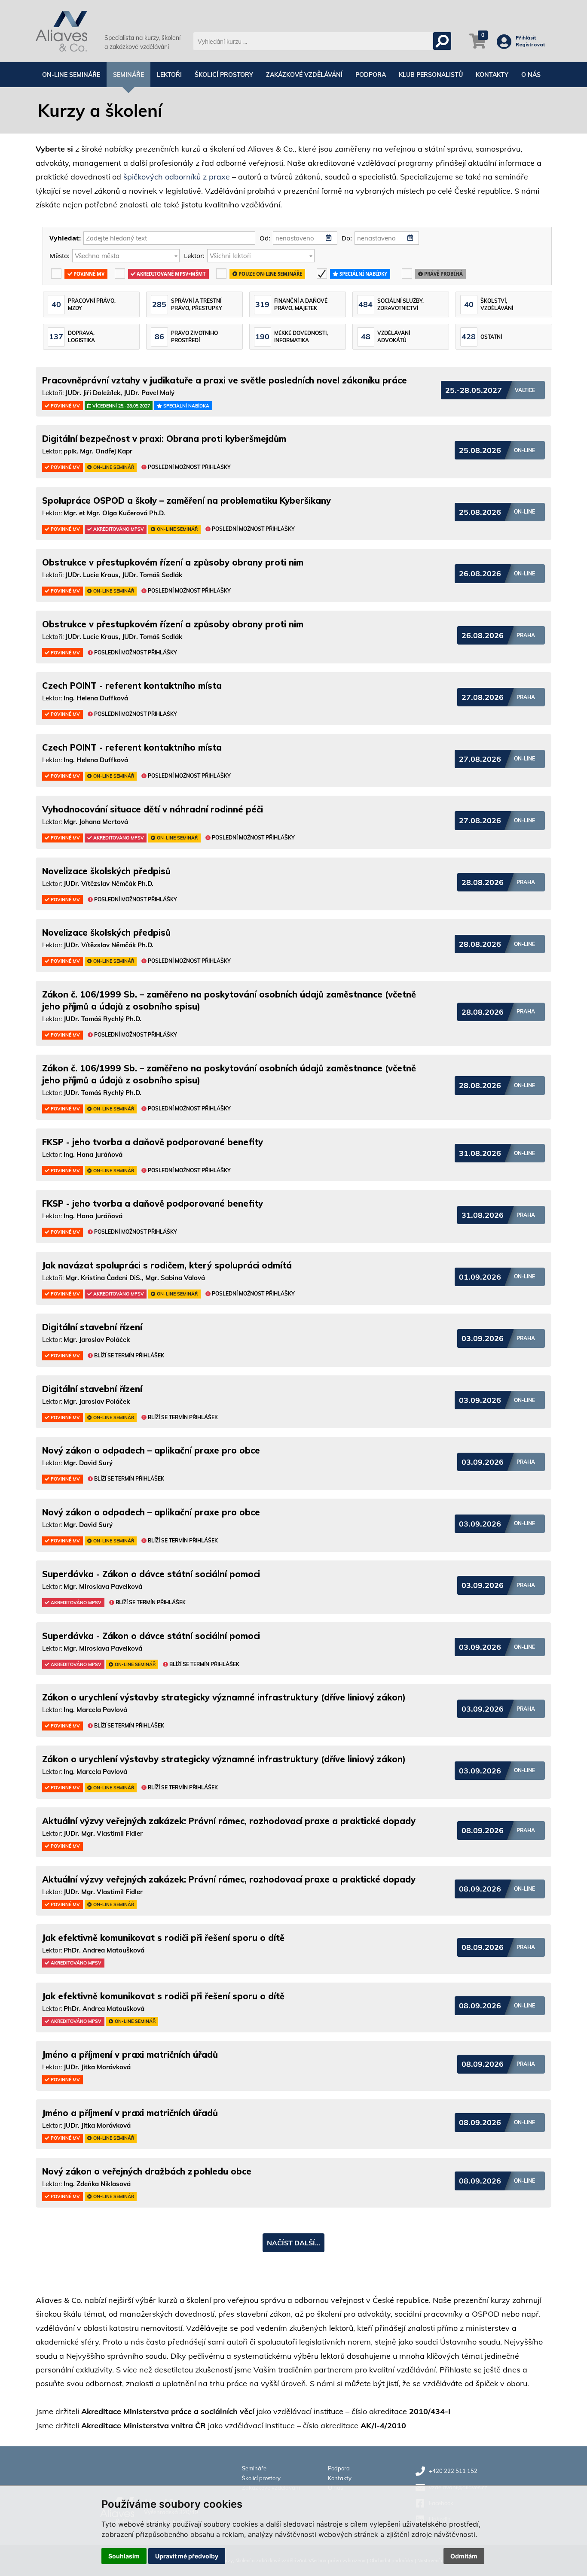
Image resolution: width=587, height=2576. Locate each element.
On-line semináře (71, 75)
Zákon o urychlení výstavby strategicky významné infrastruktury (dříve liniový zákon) (224, 1697)
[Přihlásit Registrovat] (506, 45)
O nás (531, 75)
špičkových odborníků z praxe (177, 177)
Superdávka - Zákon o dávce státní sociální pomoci (151, 1574)
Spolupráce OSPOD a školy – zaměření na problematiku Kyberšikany (186, 500)
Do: (347, 238)
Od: (265, 238)
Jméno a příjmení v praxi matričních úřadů (130, 2054)
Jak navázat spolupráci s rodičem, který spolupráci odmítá (167, 1265)
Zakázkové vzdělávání (304, 75)
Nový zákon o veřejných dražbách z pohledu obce (147, 2171)
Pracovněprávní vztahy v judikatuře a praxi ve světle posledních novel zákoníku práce (225, 380)
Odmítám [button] (464, 2556)
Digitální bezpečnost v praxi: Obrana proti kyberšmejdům (164, 439)
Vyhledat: (65, 238)
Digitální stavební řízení (92, 1327)
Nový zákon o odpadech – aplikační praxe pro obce (151, 1450)
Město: (60, 255)
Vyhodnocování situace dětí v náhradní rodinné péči (153, 809)
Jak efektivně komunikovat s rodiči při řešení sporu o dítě (163, 1938)
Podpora (371, 75)
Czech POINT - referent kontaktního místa (132, 686)
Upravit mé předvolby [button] (187, 2556)
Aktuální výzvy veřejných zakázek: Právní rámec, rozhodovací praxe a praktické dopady (229, 1821)
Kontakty (492, 75)
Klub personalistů (431, 75)
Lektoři (169, 75)
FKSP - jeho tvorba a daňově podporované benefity (153, 1142)
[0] (478, 46)
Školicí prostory (224, 75)
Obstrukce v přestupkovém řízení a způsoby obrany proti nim (173, 562)
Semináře (128, 75)
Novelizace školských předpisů (106, 871)
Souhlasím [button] (124, 2556)
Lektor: (194, 255)
